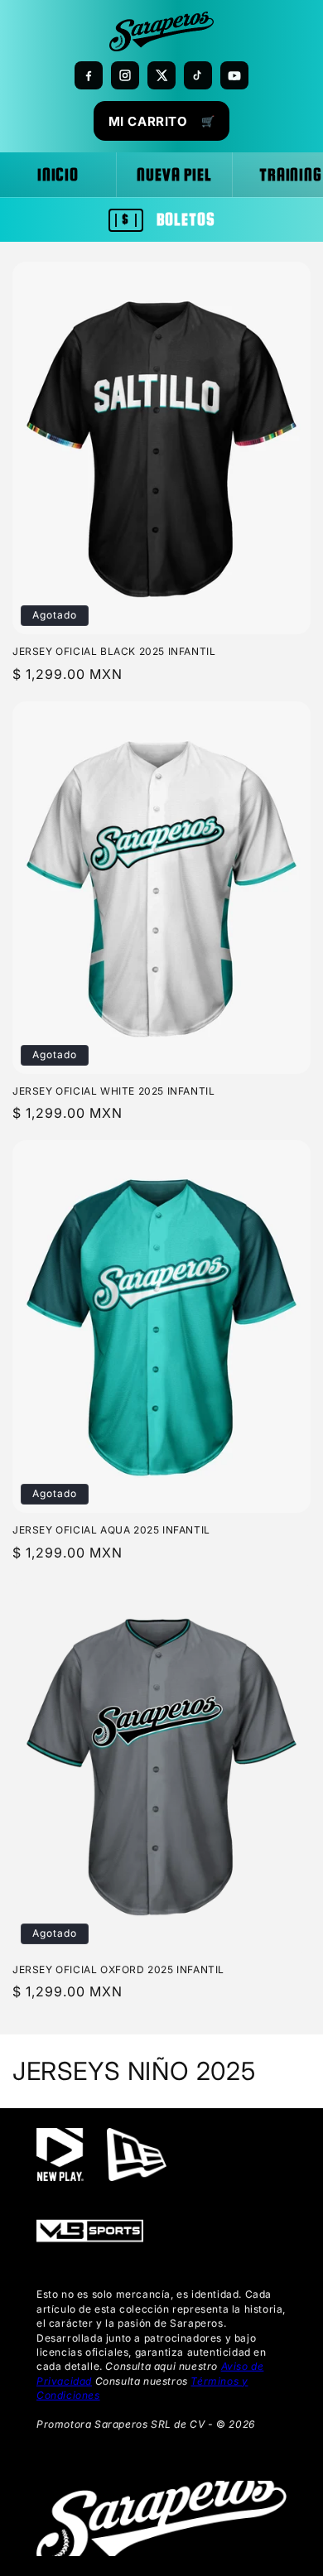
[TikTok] (198, 75)
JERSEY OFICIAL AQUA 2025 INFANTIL (111, 1530)
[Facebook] (89, 75)
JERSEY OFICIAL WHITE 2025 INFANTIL (113, 1091)
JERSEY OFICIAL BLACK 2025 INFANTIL (114, 651)
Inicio (58, 175)
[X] (161, 75)
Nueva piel (174, 175)
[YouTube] (234, 75)
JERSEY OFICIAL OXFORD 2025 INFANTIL (118, 1969)
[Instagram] (125, 75)
